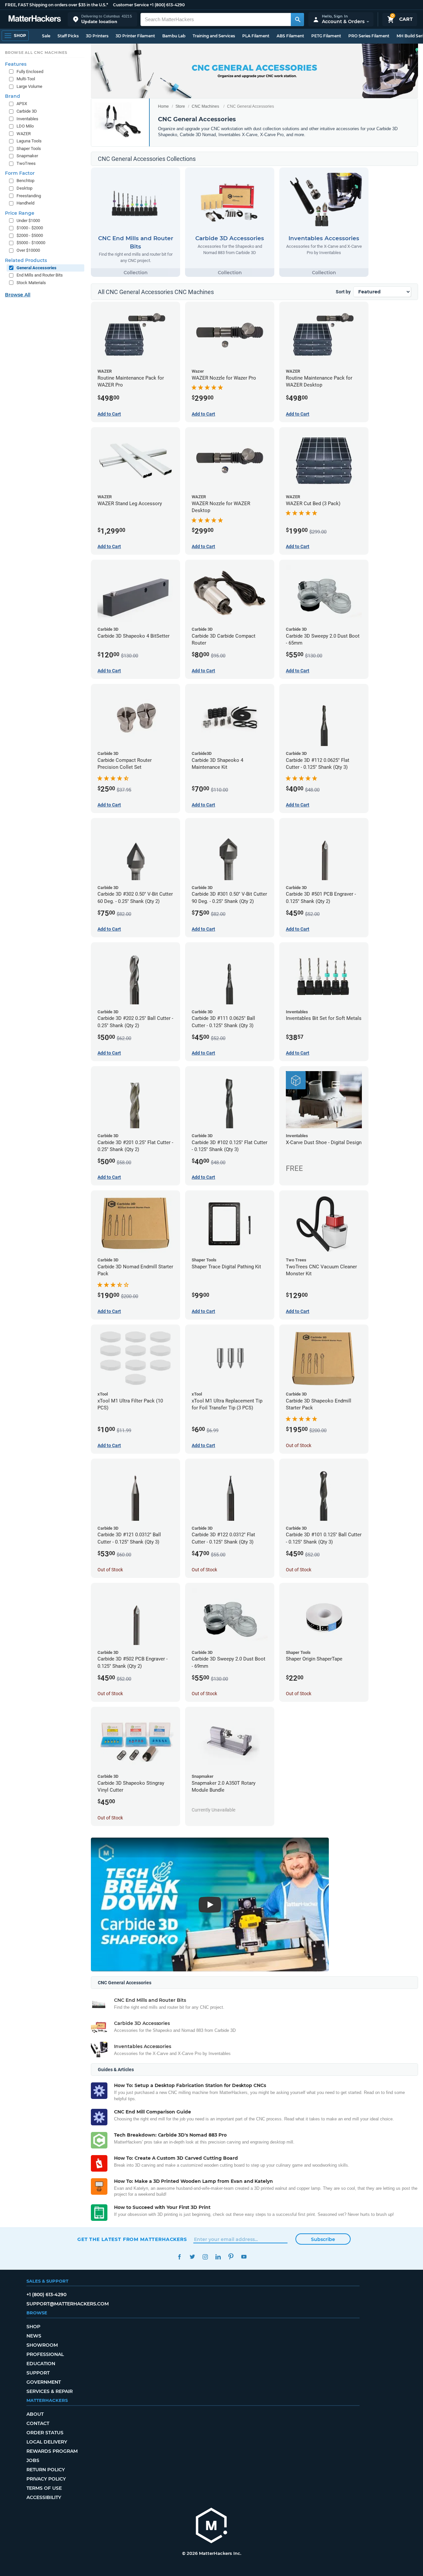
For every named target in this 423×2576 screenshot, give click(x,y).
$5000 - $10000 (31, 243)
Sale (46, 36)
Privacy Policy (46, 2479)
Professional (45, 2354)
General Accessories (37, 268)
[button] (102, 19)
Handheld (25, 203)
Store (180, 106)
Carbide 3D (27, 111)
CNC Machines (205, 106)
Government (44, 2382)
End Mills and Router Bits (40, 275)
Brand (13, 96)
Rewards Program (52, 2451)
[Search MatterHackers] (297, 19)
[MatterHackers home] (35, 19)
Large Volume (29, 86)
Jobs (33, 2460)
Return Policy (46, 2470)
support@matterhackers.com (68, 2304)
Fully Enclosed (30, 72)
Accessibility (44, 2497)
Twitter (192, 2257)
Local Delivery (47, 2442)
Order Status (45, 2433)
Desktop (24, 188)
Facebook (179, 2257)
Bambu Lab (174, 36)
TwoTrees (26, 163)
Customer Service (131, 5)
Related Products (26, 260)
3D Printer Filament (135, 36)
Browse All (18, 295)
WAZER (24, 134)
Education (41, 2364)
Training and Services (214, 36)
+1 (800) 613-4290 (167, 5)
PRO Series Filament (369, 36)
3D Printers (97, 36)
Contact (38, 2423)
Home (163, 106)
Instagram (205, 2257)
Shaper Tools (29, 149)
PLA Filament (256, 36)
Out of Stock (299, 1445)
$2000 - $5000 (30, 235)
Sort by (343, 292)
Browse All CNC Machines (36, 53)
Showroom (42, 2345)
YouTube (244, 2257)
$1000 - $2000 (30, 228)
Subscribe (323, 2239)
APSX (22, 104)
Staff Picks (68, 36)
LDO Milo (25, 126)
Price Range (20, 213)
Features (16, 64)
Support (38, 2373)
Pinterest (231, 2257)
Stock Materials (31, 283)
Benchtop (25, 181)
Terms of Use (44, 2488)
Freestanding (29, 196)
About (35, 2414)
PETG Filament (326, 36)
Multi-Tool (26, 79)
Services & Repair (50, 2391)
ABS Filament (290, 36)
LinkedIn (218, 2257)
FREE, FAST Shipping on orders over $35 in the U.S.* (57, 5)
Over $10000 (28, 250)
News (34, 2336)
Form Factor (20, 173)
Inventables (27, 119)
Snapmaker (27, 156)
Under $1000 (28, 221)
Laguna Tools (29, 141)
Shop (33, 2327)
